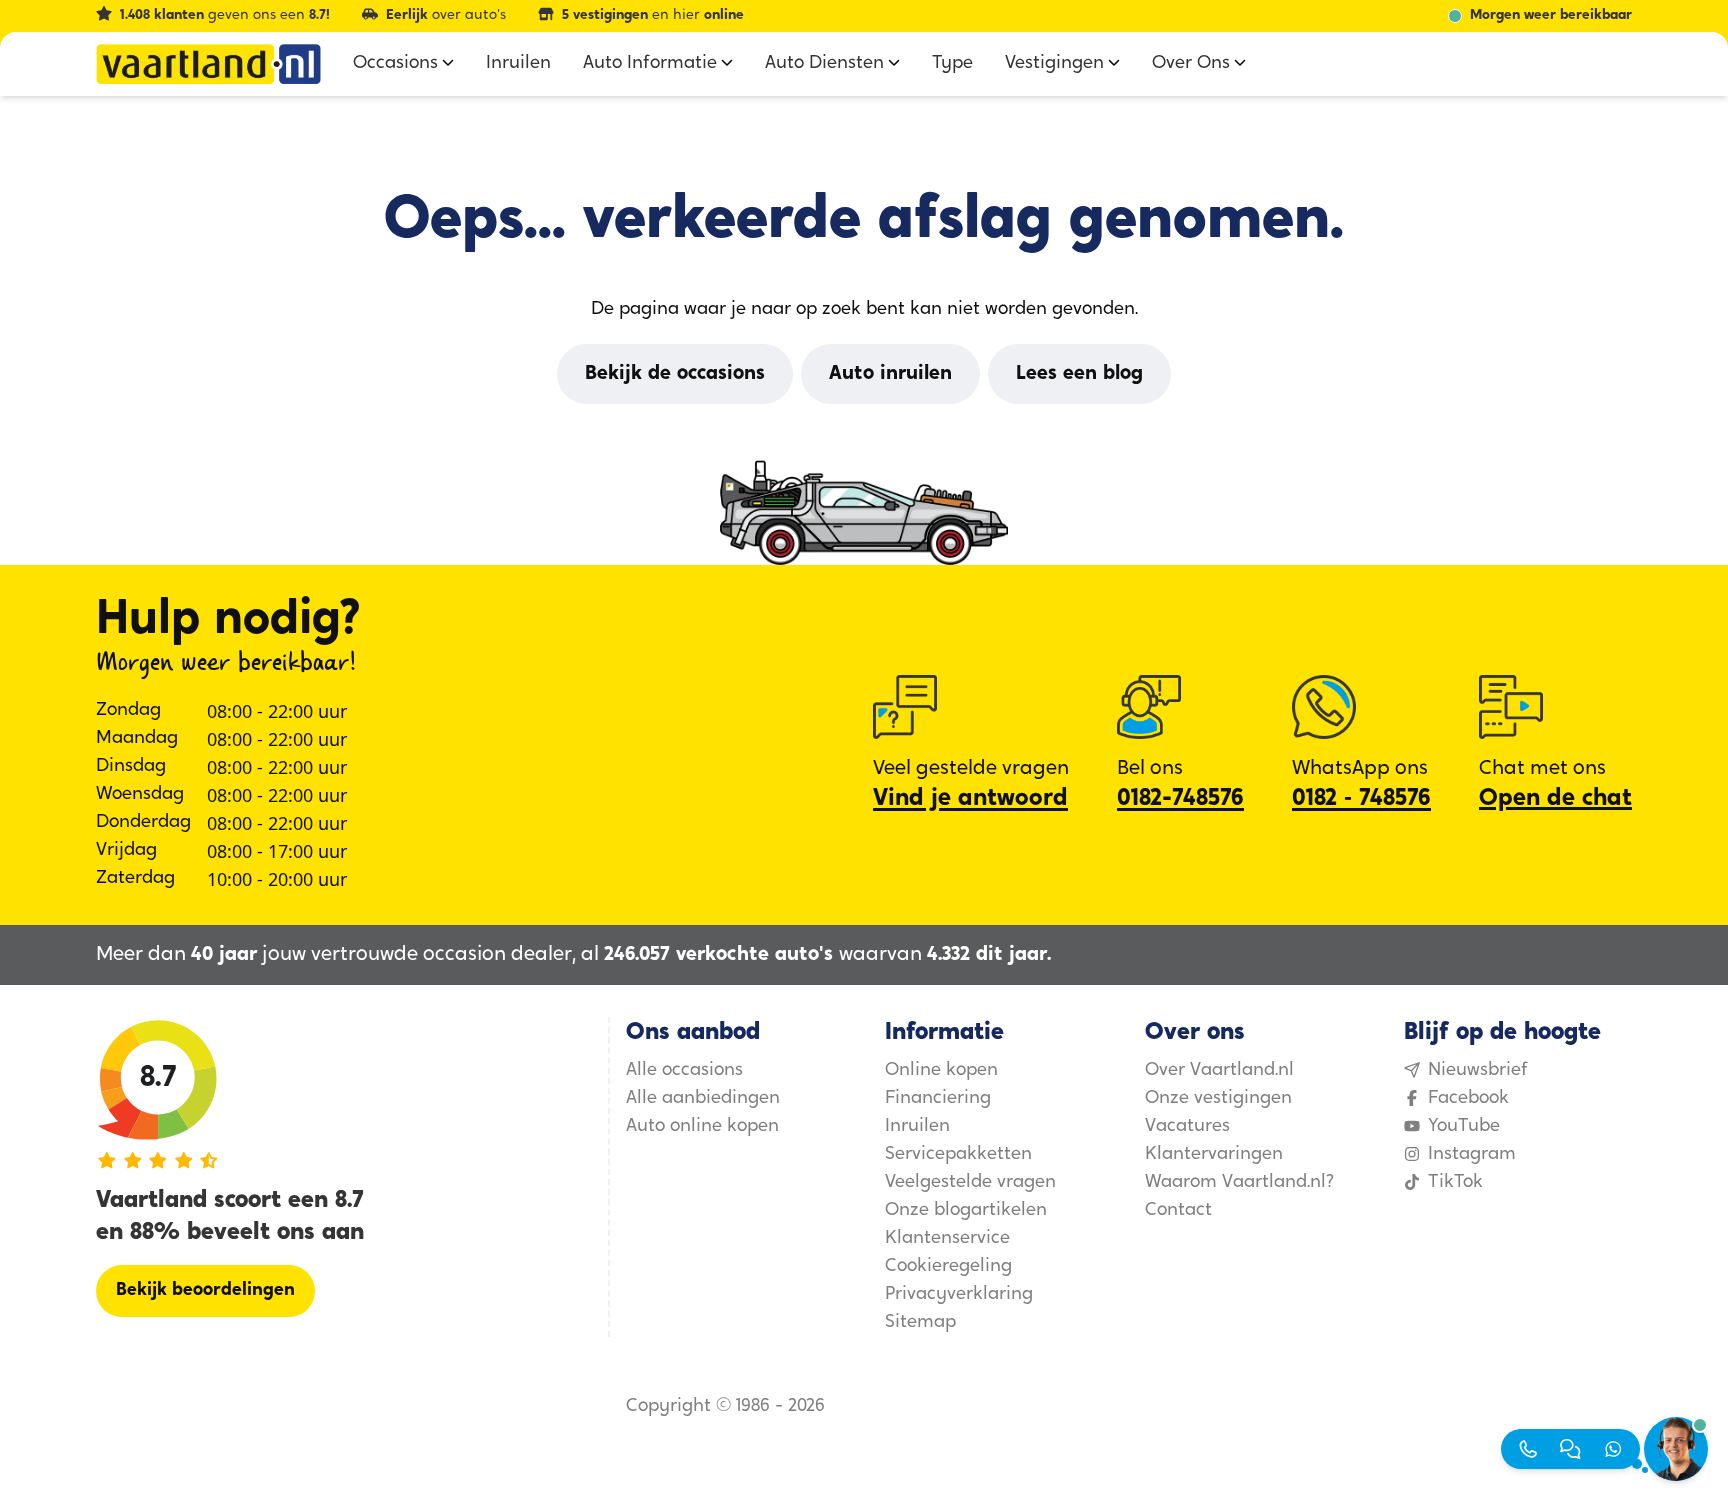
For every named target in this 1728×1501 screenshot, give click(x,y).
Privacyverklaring (959, 1295)
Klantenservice (947, 1239)
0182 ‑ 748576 (1361, 799)
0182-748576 (1180, 799)
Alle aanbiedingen (703, 1099)
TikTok (1455, 1183)
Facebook (1468, 1099)
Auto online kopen (702, 1127)
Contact (1178, 1211)
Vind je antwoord (970, 799)
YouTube (1464, 1127)
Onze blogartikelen (966, 1211)
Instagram (1472, 1155)
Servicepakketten (958, 1155)
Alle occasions (684, 1071)
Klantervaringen (1214, 1155)
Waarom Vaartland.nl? (1239, 1183)
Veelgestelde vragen (970, 1183)
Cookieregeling (948, 1267)
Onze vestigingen (1218, 1099)
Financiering (938, 1099)
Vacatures (1187, 1127)
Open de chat (1555, 799)
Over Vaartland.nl (1219, 1071)
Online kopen (941, 1071)
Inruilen (917, 1127)
